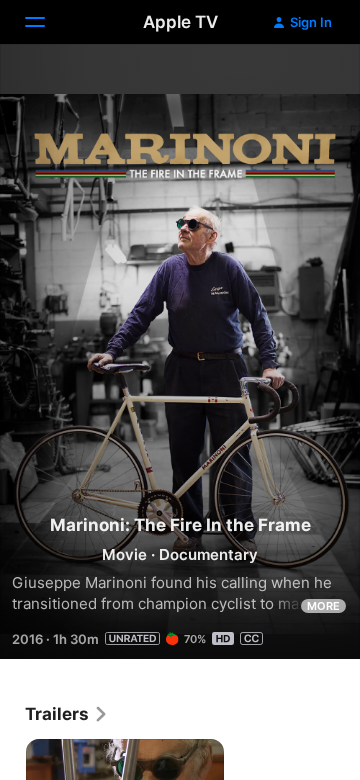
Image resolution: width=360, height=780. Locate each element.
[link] (67, 714)
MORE (323, 606)
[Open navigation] (47, 22)
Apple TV (180, 22)
